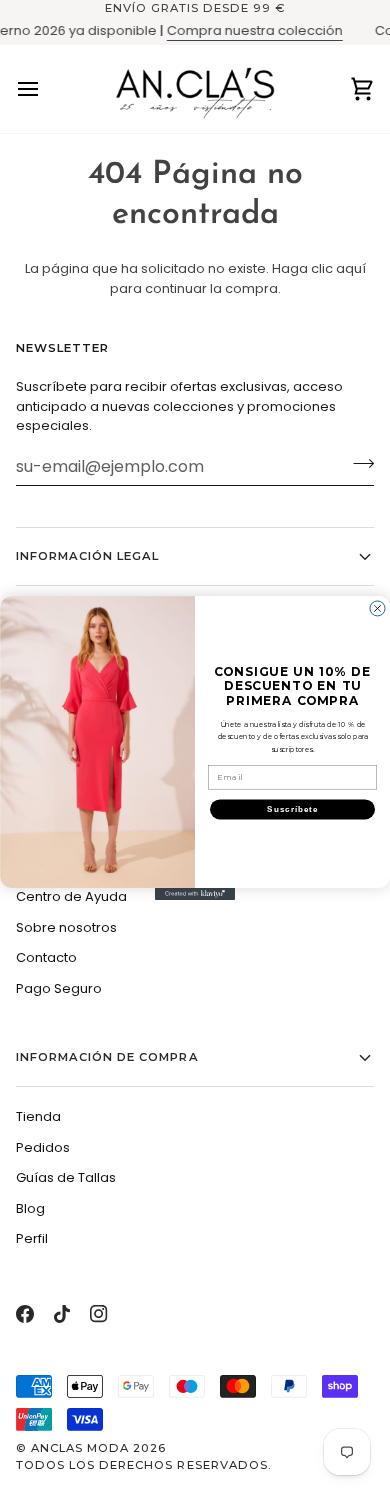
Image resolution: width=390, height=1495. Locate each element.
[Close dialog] (377, 608)
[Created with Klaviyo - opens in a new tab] (195, 893)
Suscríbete (292, 809)
